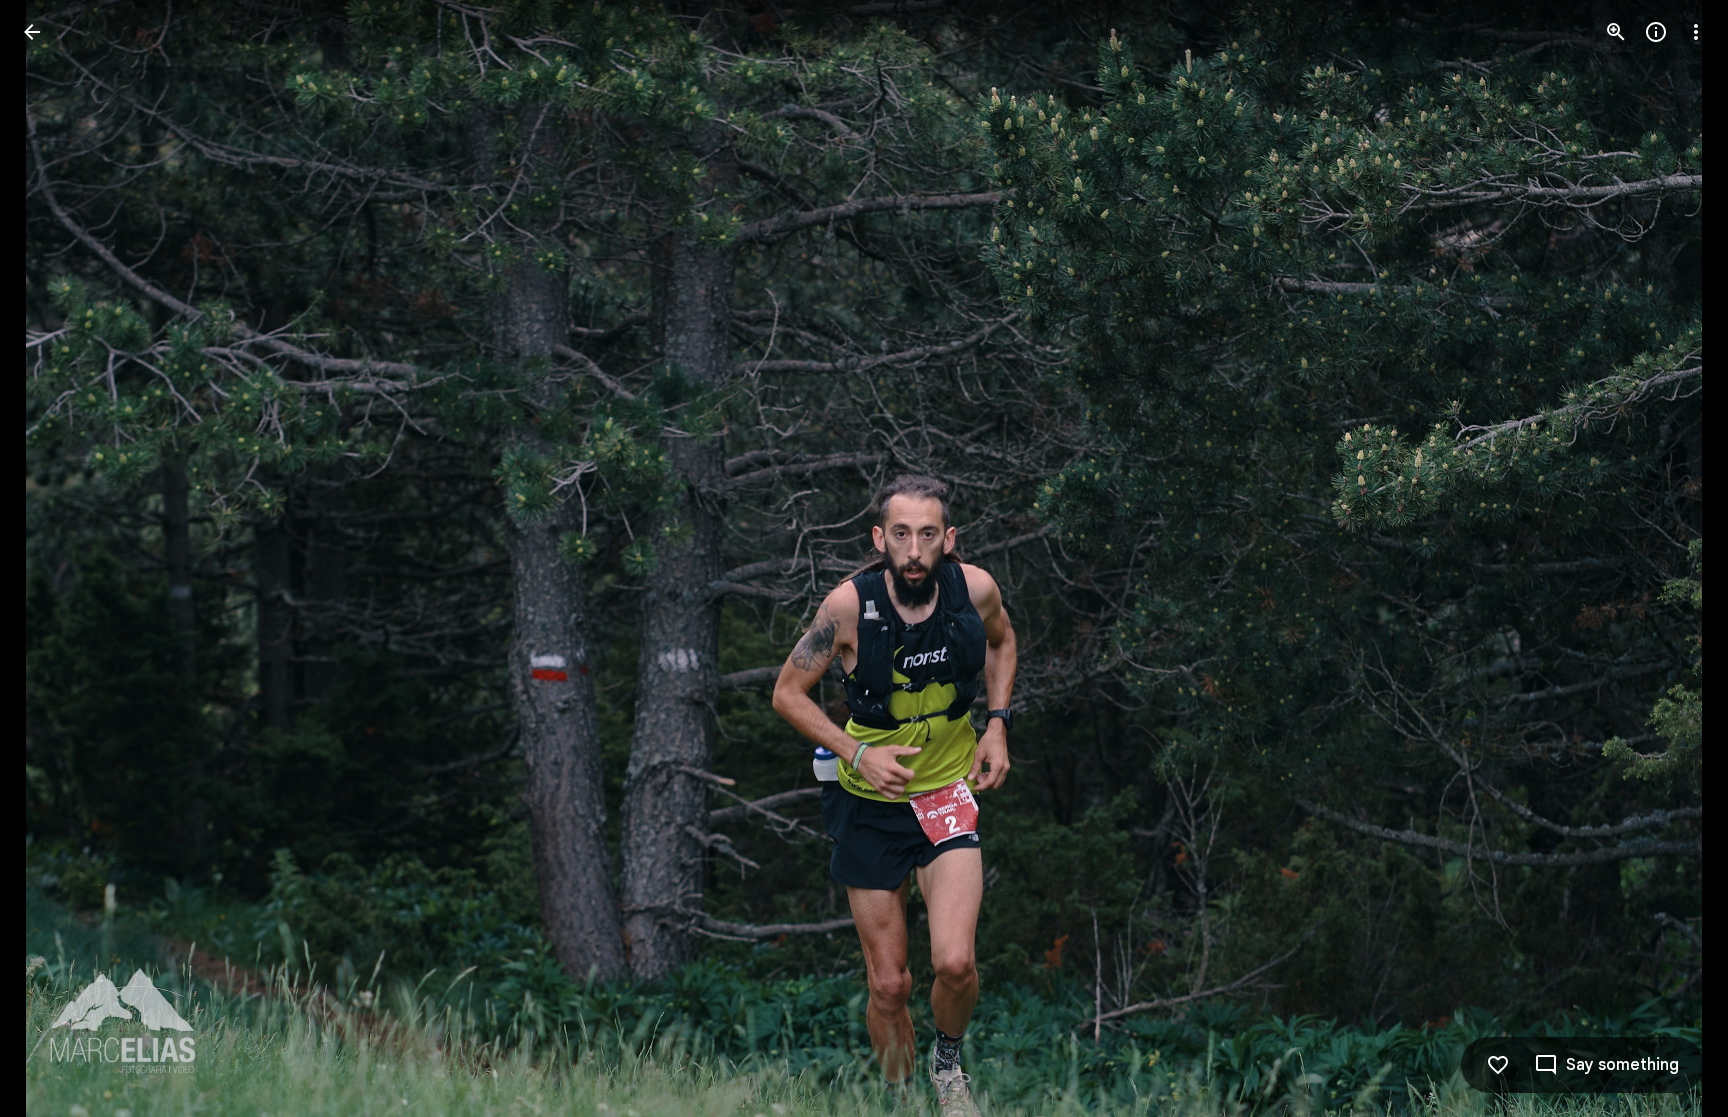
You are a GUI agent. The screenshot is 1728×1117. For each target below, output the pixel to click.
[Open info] (1656, 32)
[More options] (1696, 32)
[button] (1672, 559)
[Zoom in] (1616, 32)
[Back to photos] (32, 32)
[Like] (1498, 1065)
